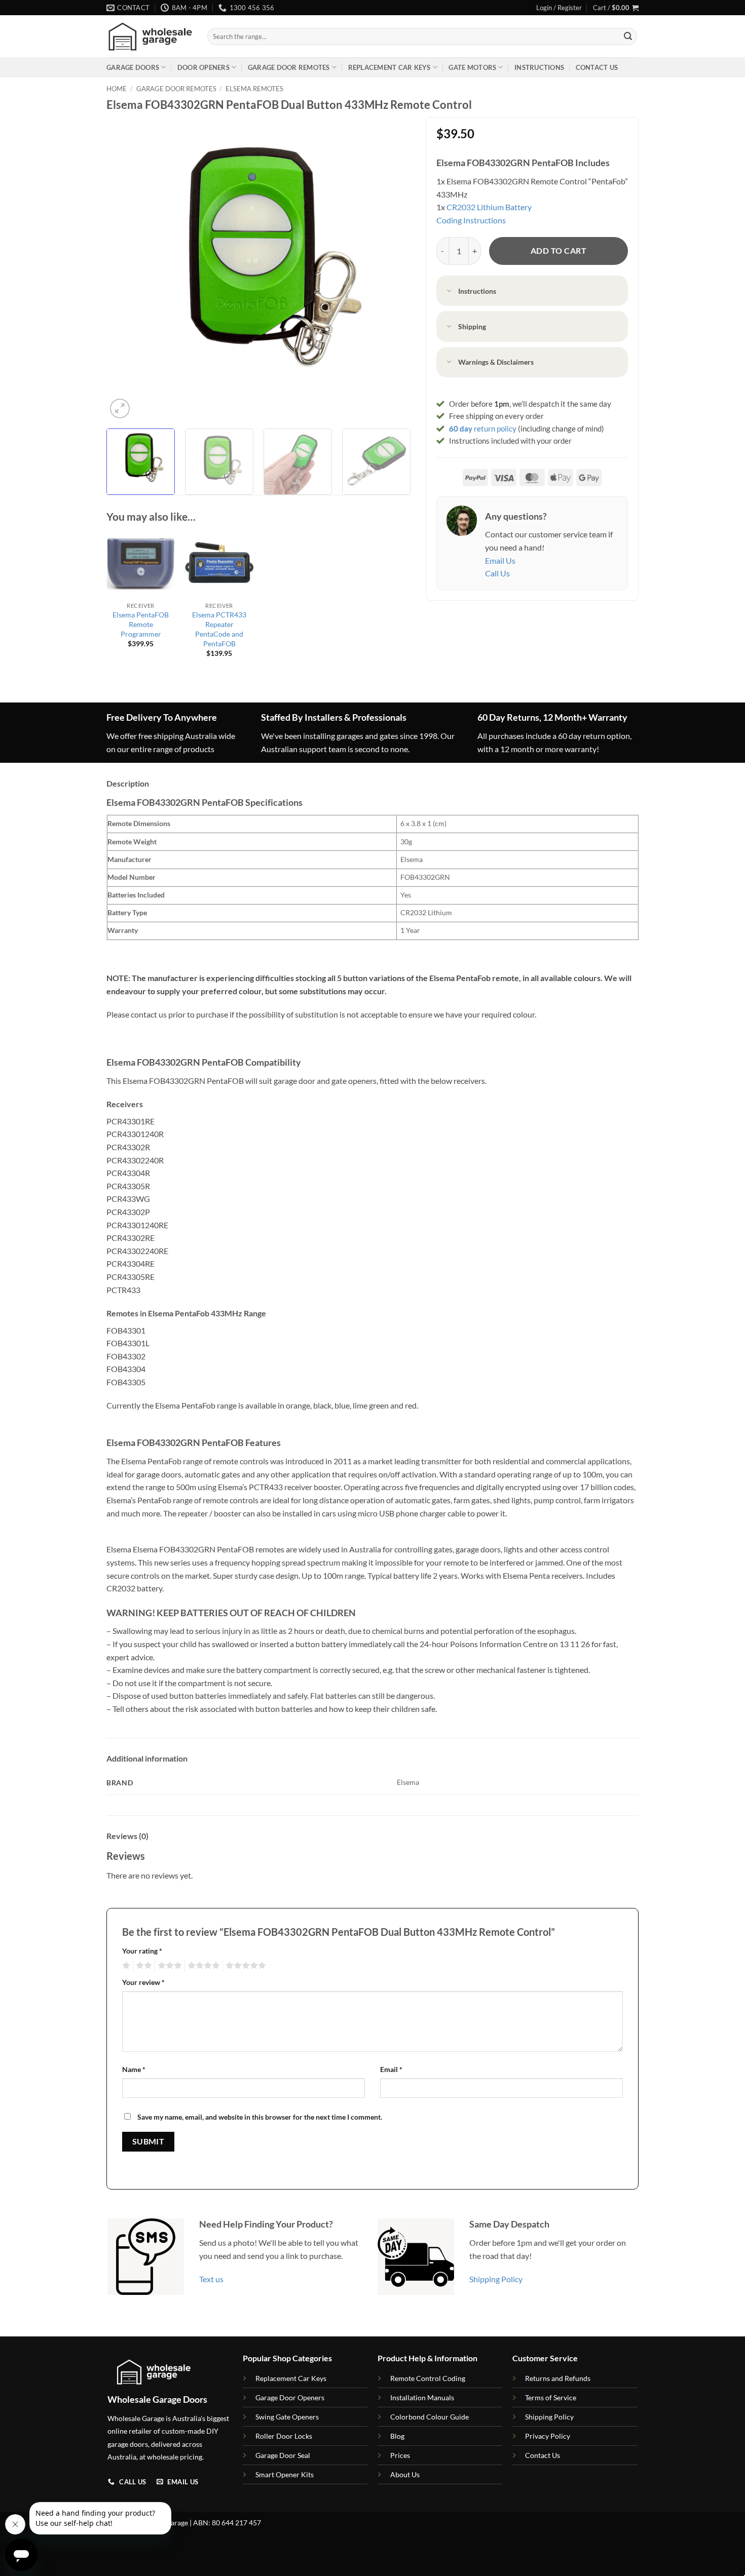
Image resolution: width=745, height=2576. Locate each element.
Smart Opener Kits (285, 2474)
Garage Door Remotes (289, 67)
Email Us (500, 560)
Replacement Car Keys (389, 67)
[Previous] (125, 269)
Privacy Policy (548, 2436)
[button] (559, 8)
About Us (405, 2474)
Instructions (539, 67)
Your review (143, 1982)
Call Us (497, 573)
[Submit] (628, 36)
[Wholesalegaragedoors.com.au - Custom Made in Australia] (149, 37)
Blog (397, 2436)
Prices (400, 2455)
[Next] (392, 269)
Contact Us (597, 67)
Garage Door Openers (290, 2397)
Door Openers (203, 67)
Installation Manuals (422, 2397)
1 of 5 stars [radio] (125, 1966)
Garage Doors (133, 67)
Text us (211, 2279)
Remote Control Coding (428, 2378)
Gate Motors (472, 67)
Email (391, 2069)
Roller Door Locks (284, 2436)
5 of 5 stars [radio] (244, 1966)
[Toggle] (450, 291)
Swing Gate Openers (287, 2417)
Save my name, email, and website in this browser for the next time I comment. (260, 2117)
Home (117, 89)
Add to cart (558, 251)
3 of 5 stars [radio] (168, 1966)
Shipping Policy (496, 2279)
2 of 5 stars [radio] (142, 1966)
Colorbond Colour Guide (430, 2417)
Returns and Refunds (558, 2378)
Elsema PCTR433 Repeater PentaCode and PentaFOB (219, 629)
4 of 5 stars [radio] (202, 1966)
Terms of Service (551, 2397)
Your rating (142, 1951)
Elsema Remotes (254, 89)
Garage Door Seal (283, 2455)
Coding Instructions (471, 220)
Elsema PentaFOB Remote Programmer (141, 624)
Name (134, 2069)
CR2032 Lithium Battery (489, 207)
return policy (483, 428)
